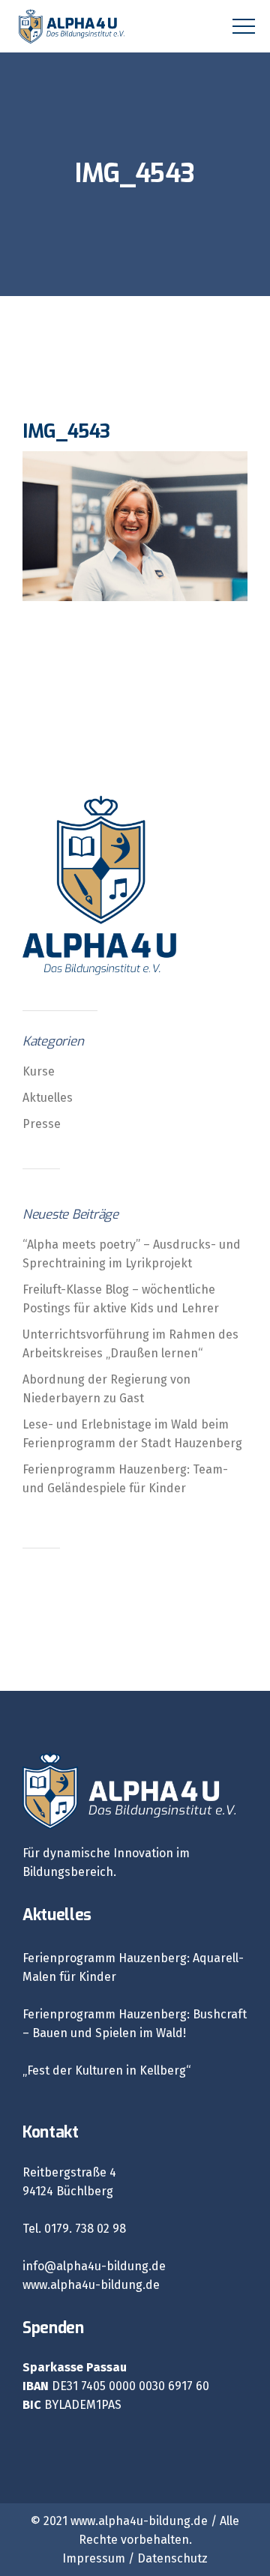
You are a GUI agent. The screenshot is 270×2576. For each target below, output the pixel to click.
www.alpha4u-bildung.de (91, 2285)
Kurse (39, 1071)
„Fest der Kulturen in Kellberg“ (106, 2070)
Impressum (94, 2558)
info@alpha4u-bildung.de (94, 2266)
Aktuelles (48, 1098)
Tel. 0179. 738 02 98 (74, 2229)
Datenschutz (172, 2558)
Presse (42, 1124)
